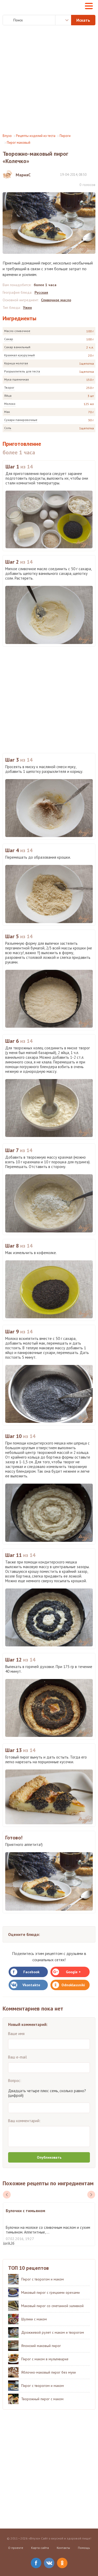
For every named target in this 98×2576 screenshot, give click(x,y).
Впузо (7, 136)
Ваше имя (16, 2034)
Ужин (27, 308)
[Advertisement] (49, 79)
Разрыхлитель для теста (22, 371)
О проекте (16, 2548)
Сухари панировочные (21, 420)
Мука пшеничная (16, 379)
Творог (9, 387)
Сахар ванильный (17, 347)
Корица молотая (16, 363)
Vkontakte (31, 1985)
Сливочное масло (56, 300)
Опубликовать (49, 2157)
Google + (73, 1972)
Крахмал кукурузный (19, 355)
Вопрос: (15, 2081)
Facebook (31, 1972)
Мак (7, 412)
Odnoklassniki (73, 1985)
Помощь (84, 2548)
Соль (8, 428)
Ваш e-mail (18, 2057)
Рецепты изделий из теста (36, 136)
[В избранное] (93, 174)
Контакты (63, 2548)
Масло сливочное (17, 331)
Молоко (10, 404)
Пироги (65, 136)
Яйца (8, 396)
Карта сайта (40, 2548)
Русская (41, 292)
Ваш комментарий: (24, 2121)
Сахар (9, 339)
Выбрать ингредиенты (63, 20)
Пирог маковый (19, 143)
